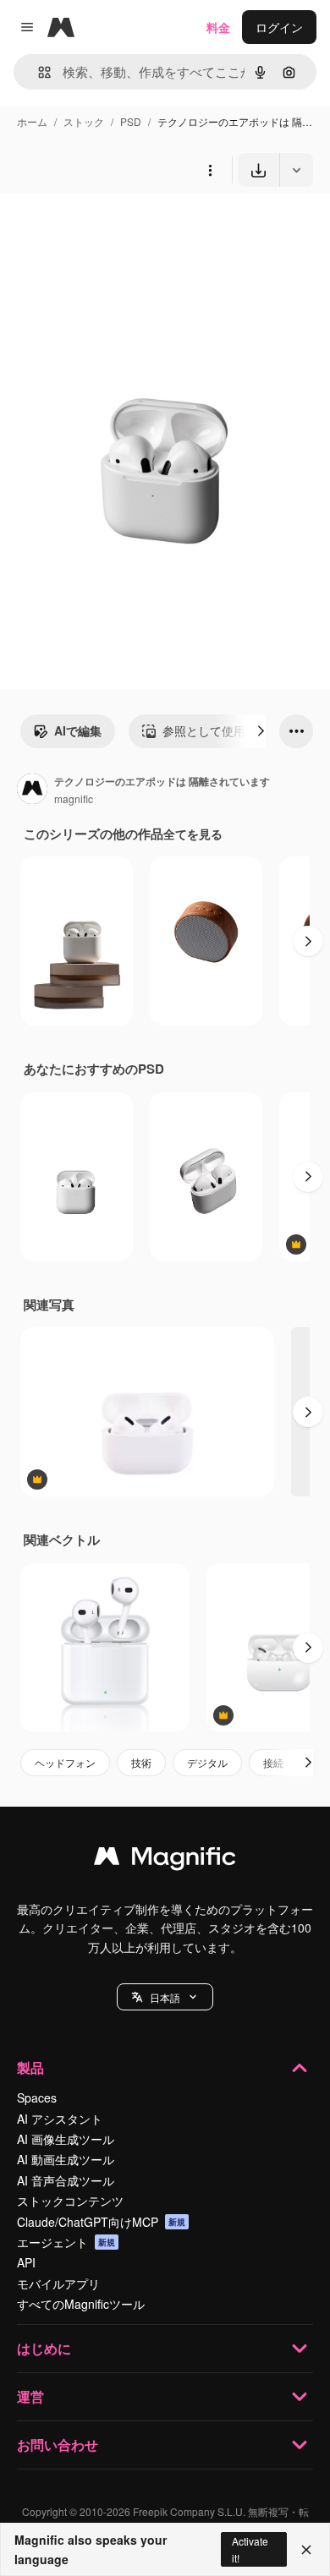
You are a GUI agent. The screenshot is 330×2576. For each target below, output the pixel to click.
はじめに (44, 2348)
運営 (30, 2396)
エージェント (66, 2242)
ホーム (32, 121)
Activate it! (250, 2549)
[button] (165, 1997)
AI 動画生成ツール (66, 2159)
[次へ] (261, 731)
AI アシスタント (60, 2119)
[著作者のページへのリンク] (32, 790)
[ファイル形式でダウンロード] (296, 170)
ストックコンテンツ (70, 2201)
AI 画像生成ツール (66, 2139)
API (26, 2262)
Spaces (37, 2097)
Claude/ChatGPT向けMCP (101, 2222)
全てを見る (193, 834)
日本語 (165, 1997)
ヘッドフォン (65, 1762)
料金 (218, 27)
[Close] (306, 2550)
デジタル (207, 1762)
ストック (84, 121)
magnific (74, 799)
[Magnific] (165, 1860)
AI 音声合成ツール (66, 2180)
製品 (30, 2067)
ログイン (279, 27)
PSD (131, 121)
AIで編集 (78, 730)
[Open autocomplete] (38, 72)
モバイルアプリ (58, 2283)
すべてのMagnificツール (81, 2304)
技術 (141, 1762)
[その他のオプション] (210, 170)
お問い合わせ (58, 2445)
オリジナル (116, 226)
